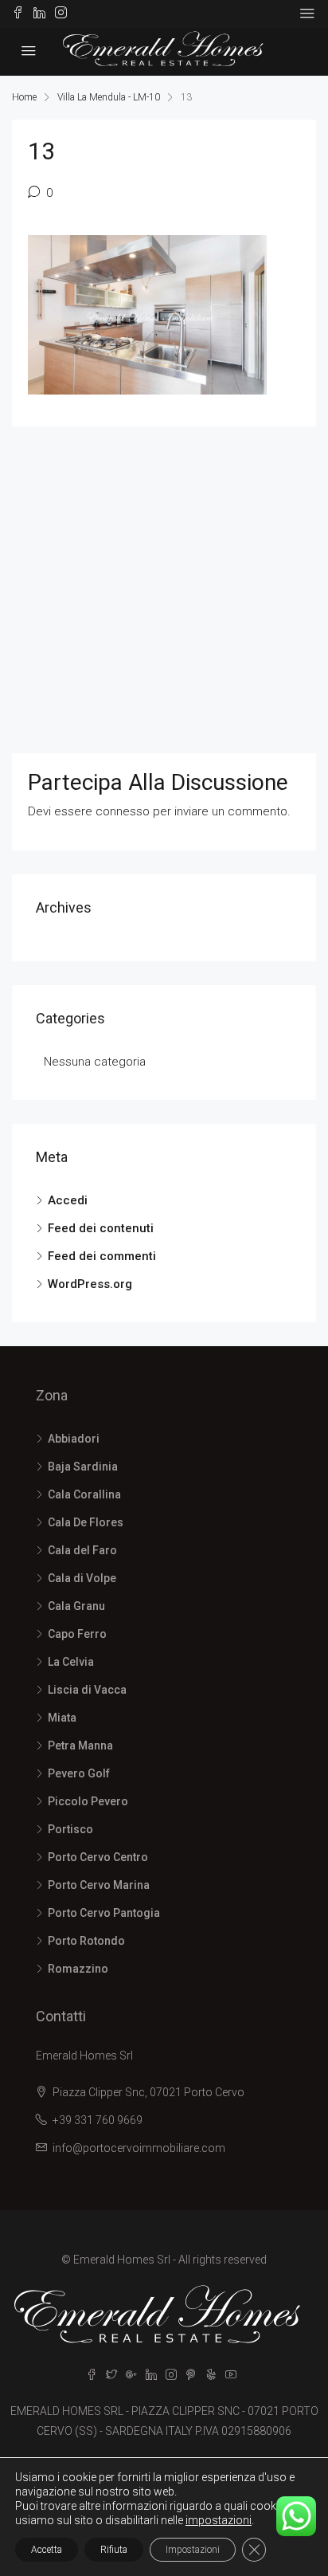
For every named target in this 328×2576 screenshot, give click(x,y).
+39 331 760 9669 (98, 2120)
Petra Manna (80, 1745)
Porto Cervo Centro (98, 1857)
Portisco (70, 1829)
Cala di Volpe (82, 1578)
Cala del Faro (82, 1550)
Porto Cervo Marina (99, 1885)
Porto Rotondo (86, 1941)
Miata (62, 1718)
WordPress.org (90, 1284)
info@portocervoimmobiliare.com (139, 2148)
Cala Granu (76, 1606)
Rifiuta (114, 2550)
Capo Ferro (77, 1634)
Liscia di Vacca (87, 1690)
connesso (123, 811)
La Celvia (71, 1662)
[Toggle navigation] (307, 14)
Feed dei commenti (102, 1256)
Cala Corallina (84, 1494)
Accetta (47, 2550)
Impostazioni (193, 2550)
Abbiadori (74, 1439)
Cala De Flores (86, 1522)
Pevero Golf (79, 1773)
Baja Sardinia (83, 1467)
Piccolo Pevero (88, 1801)
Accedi (68, 1200)
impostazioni (219, 2520)
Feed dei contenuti (101, 1228)
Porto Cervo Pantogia (104, 1913)
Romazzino (78, 1969)
